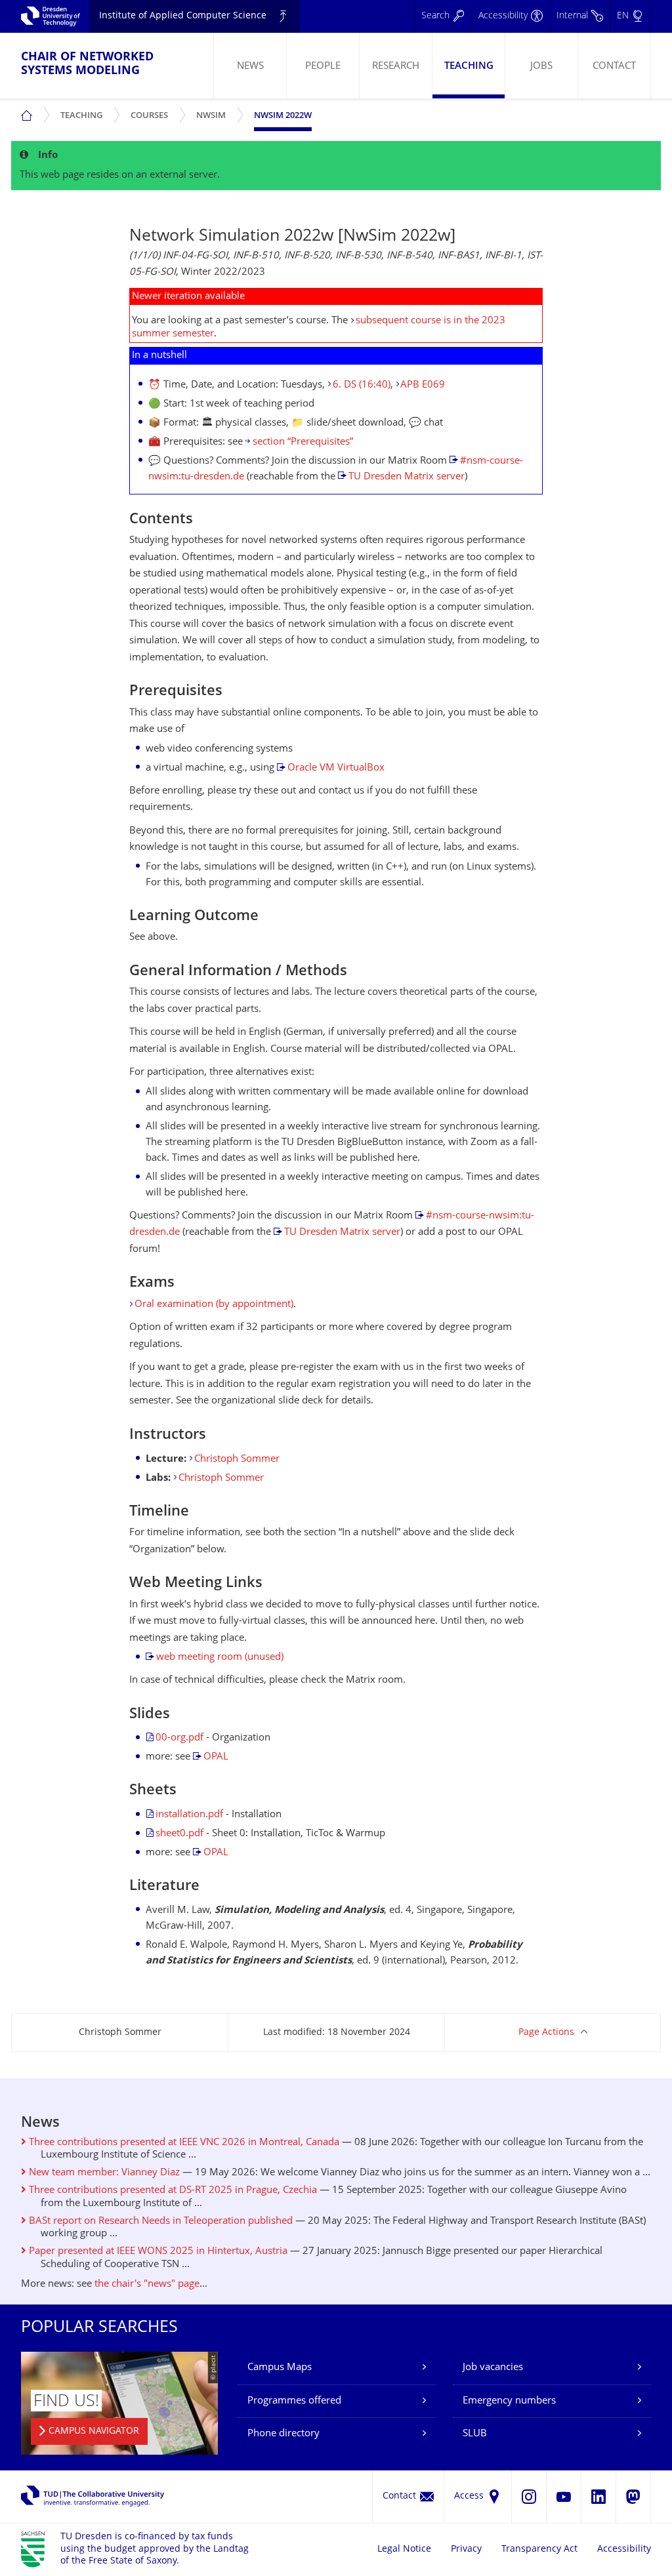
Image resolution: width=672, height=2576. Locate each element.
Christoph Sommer (237, 1459)
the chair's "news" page (147, 2284)
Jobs (541, 67)
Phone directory (283, 2434)
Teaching (469, 67)
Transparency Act (539, 2549)
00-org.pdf (179, 1738)
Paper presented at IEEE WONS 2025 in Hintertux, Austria (157, 2252)
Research (396, 67)
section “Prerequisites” (303, 442)
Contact (614, 67)
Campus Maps (280, 2368)
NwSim (214, 111)
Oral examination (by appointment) (214, 1305)
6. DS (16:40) (362, 385)
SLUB (475, 2434)
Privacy (466, 2549)
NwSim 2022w (283, 116)
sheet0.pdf (179, 1834)
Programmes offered (294, 2401)
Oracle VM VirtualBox (336, 768)
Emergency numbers (509, 2401)
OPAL (216, 1757)
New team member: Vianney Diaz (103, 2173)
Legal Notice (404, 2549)
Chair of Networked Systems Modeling (87, 64)
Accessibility (624, 2549)
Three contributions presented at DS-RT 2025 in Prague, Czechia (172, 2191)
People (323, 67)
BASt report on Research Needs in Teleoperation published (159, 2222)
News (250, 67)
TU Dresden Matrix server (407, 477)
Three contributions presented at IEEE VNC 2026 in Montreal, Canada (183, 2143)
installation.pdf (189, 1815)
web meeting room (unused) (220, 1658)
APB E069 (423, 385)
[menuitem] (250, 66)
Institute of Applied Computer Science (183, 16)
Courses (152, 111)
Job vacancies (493, 2368)
